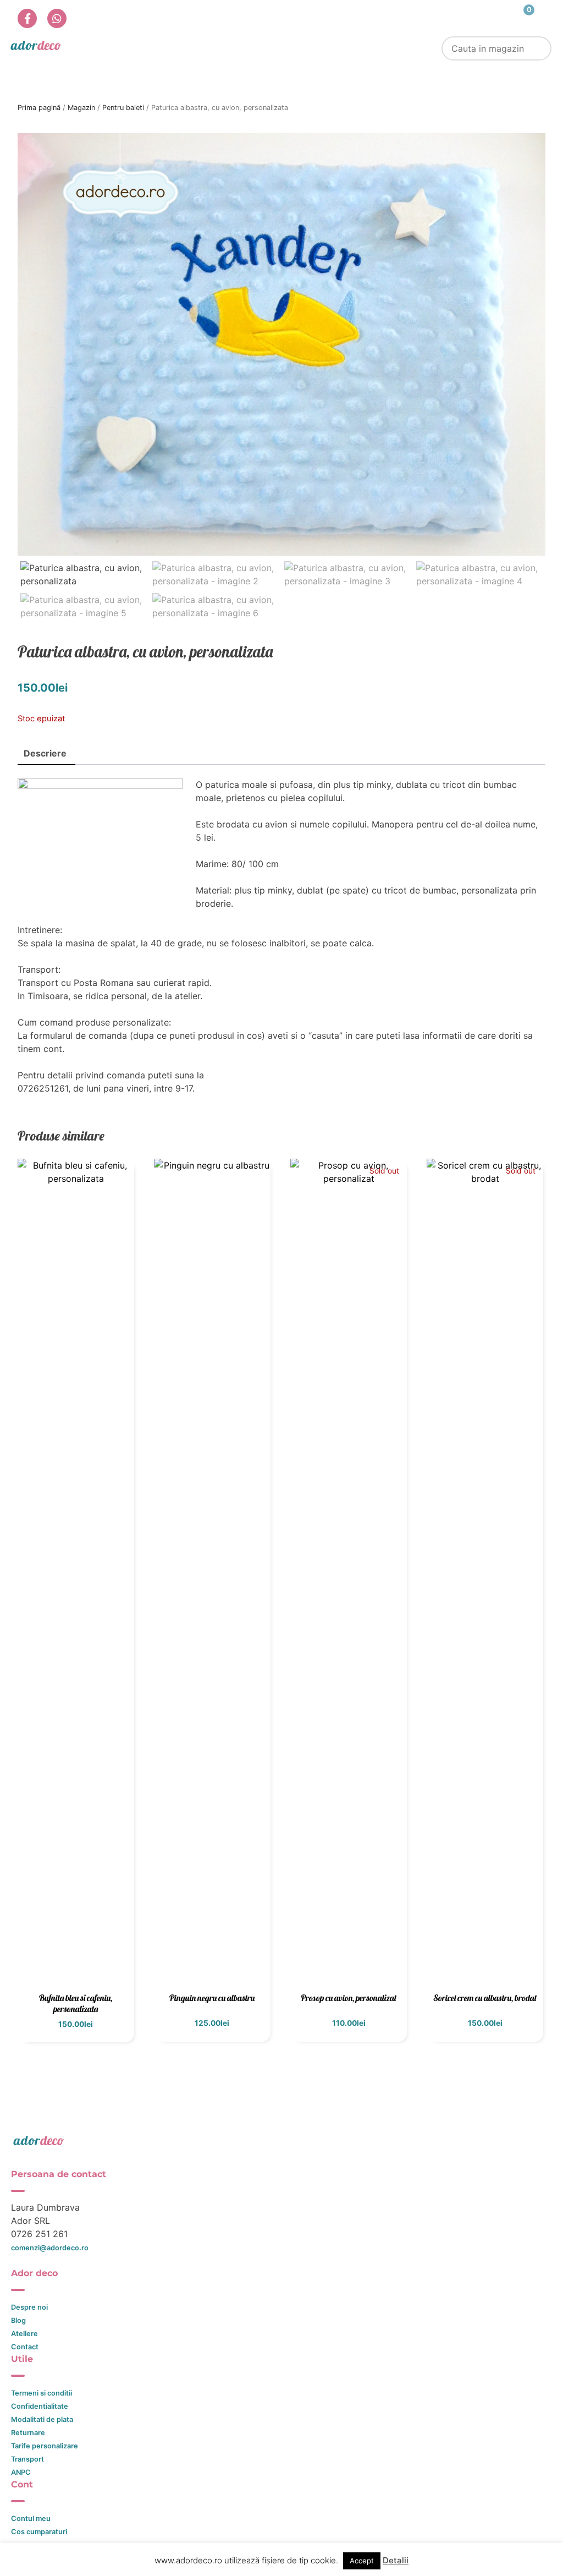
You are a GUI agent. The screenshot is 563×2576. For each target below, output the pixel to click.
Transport (27, 2459)
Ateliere (24, 2334)
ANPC (21, 2472)
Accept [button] (362, 2561)
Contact (25, 2347)
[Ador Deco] (281, 2140)
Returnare (28, 2433)
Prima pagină (39, 108)
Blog (18, 2320)
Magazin (81, 108)
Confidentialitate (40, 2406)
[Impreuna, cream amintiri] (36, 45)
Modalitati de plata (42, 2419)
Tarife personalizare (45, 2446)
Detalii (396, 2560)
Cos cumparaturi (39, 2532)
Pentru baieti (123, 108)
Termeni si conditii (42, 2393)
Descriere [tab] (45, 753)
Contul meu (31, 2519)
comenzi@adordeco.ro (50, 2248)
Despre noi (29, 2307)
